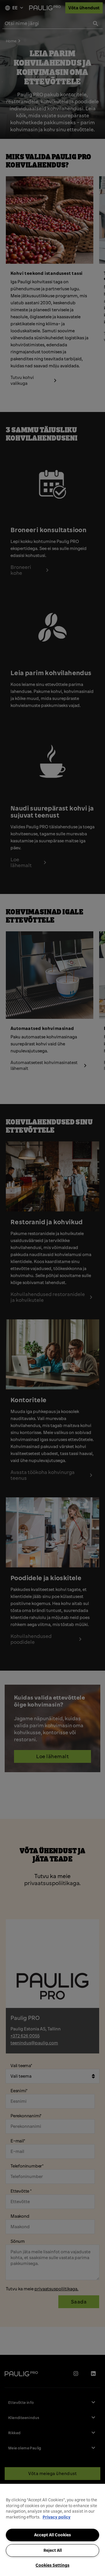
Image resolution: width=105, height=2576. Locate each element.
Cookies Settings (52, 2565)
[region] (52, 2530)
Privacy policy (57, 2517)
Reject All (53, 2550)
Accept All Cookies (52, 2535)
